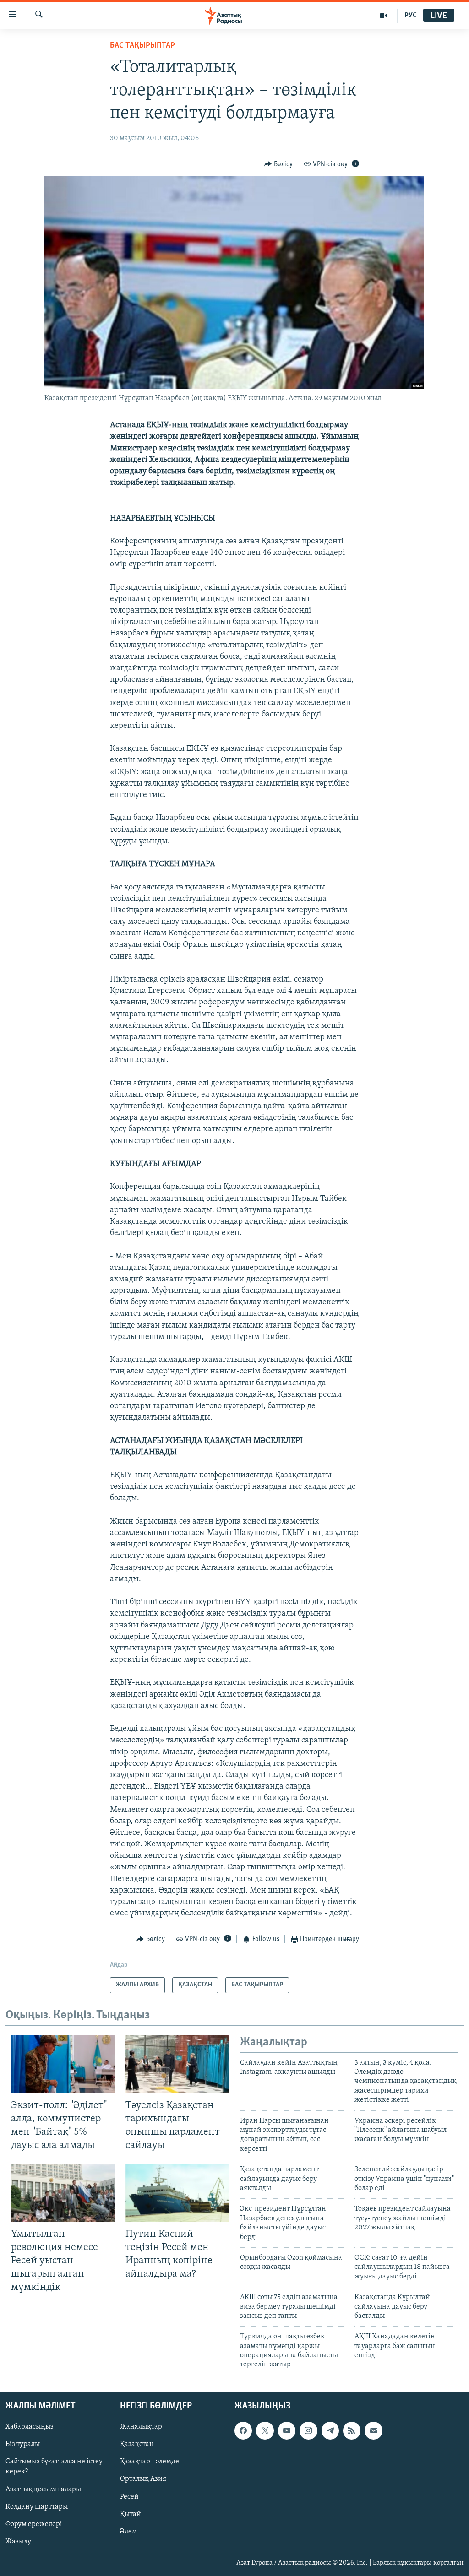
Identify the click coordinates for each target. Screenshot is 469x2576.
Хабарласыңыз (30, 2427)
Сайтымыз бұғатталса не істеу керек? (54, 2467)
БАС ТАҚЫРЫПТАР (142, 46)
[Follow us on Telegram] (330, 2430)
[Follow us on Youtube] (287, 2430)
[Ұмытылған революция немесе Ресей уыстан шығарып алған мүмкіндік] (63, 2193)
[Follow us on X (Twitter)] (265, 2430)
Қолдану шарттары (37, 2506)
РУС (411, 16)
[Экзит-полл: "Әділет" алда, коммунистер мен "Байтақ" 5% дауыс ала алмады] (63, 2064)
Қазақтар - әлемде (150, 2462)
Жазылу (18, 2542)
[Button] (278, 164)
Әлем (128, 2531)
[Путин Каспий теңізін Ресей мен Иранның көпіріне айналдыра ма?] (177, 2193)
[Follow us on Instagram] (308, 2430)
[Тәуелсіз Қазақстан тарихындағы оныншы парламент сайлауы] (177, 2064)
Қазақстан (137, 2444)
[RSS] (352, 2430)
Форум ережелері (34, 2524)
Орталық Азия (143, 2479)
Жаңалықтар (141, 2427)
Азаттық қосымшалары (43, 2489)
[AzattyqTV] (384, 16)
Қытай (131, 2514)
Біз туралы (23, 2444)
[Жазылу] (373, 2430)
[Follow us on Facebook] (243, 2430)
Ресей (129, 2496)
